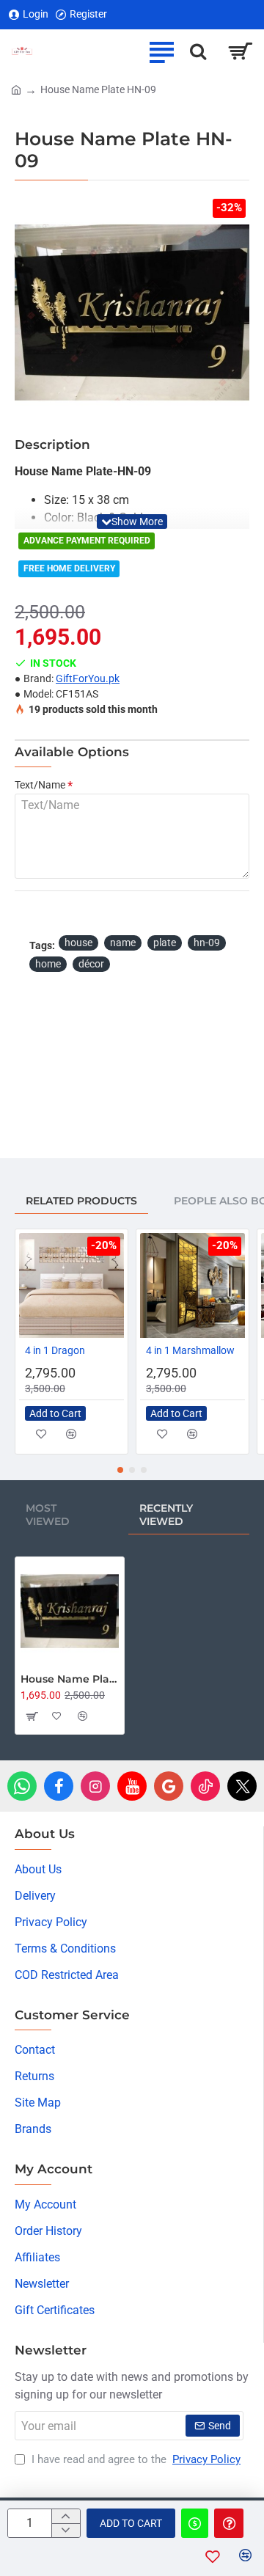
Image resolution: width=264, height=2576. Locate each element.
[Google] (169, 1786)
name (123, 943)
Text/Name (40, 785)
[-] (66, 2530)
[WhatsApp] (22, 1786)
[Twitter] (242, 1786)
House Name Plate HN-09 (70, 1679)
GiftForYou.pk (88, 678)
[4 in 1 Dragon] (71, 1285)
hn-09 (207, 943)
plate (165, 943)
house (78, 943)
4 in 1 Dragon (55, 1350)
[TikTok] (205, 1786)
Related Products (81, 1201)
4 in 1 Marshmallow (190, 1350)
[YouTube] (132, 1786)
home (48, 964)
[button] (132, 522)
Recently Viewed (166, 1515)
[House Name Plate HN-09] (70, 1611)
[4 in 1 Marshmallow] (192, 1285)
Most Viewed (48, 1515)
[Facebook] (59, 1786)
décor (91, 964)
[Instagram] (95, 1786)
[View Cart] (240, 51)
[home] (16, 89)
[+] (66, 2516)
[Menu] (161, 51)
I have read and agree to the (135, 2459)
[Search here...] (198, 51)
